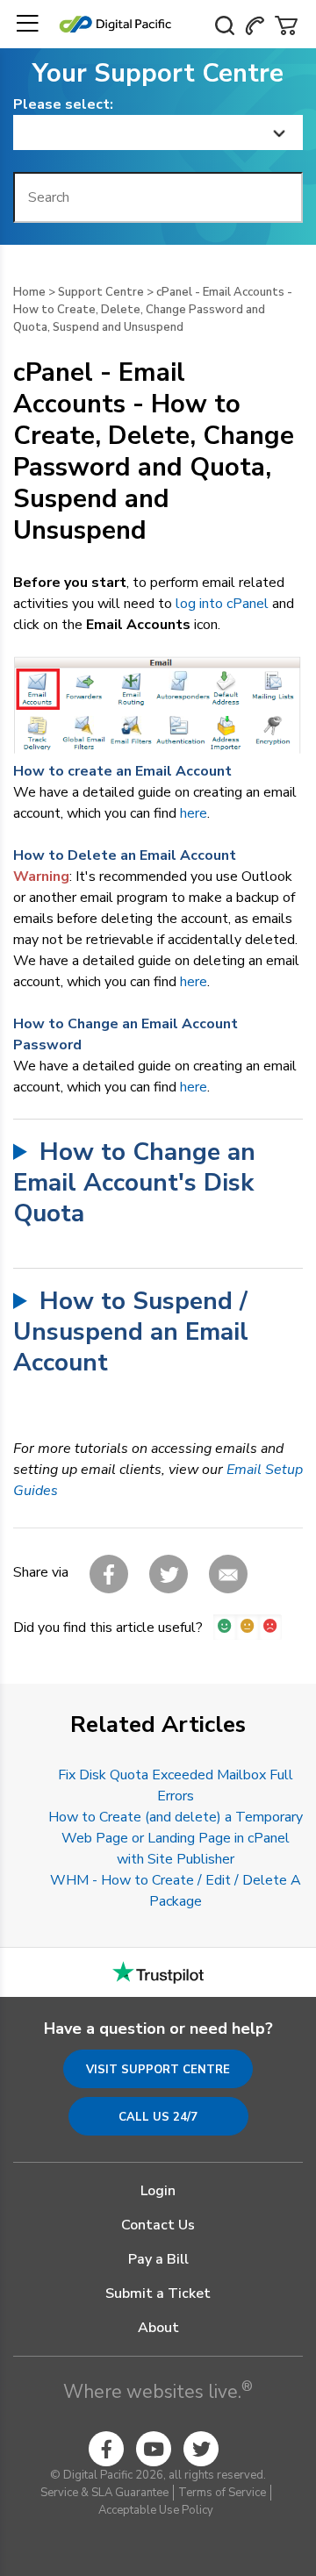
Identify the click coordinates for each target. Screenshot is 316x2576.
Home (29, 292)
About (158, 2328)
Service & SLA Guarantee (104, 2493)
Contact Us (158, 2225)
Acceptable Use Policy (156, 2510)
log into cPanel (222, 604)
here (194, 813)
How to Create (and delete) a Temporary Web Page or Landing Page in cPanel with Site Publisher (176, 1838)
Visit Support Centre (158, 2070)
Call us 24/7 (158, 2117)
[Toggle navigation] (27, 24)
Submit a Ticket (158, 2293)
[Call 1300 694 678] (255, 24)
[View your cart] (286, 24)
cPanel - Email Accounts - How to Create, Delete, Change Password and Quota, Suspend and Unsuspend (153, 310)
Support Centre (101, 292)
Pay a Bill (158, 2259)
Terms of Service (222, 2493)
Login (158, 2191)
